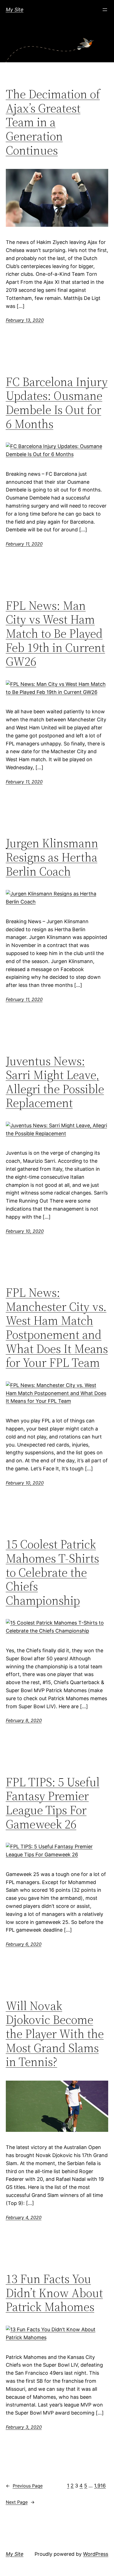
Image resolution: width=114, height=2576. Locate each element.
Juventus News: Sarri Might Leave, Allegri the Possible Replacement (55, 1082)
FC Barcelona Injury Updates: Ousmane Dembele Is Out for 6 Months (57, 403)
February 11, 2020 (24, 544)
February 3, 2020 (24, 2427)
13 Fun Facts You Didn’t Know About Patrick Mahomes (54, 2293)
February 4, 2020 (24, 2217)
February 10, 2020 (25, 1231)
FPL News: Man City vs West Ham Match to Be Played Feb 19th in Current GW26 (55, 634)
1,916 (100, 2486)
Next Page (20, 2502)
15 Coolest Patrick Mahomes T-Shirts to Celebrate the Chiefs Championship (52, 1572)
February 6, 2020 (24, 1944)
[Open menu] (105, 10)
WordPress (96, 2554)
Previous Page (24, 2486)
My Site (15, 10)
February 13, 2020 (25, 320)
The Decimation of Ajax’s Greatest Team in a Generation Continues (53, 122)
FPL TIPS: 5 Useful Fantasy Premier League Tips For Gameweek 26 (53, 1803)
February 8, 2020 (24, 1720)
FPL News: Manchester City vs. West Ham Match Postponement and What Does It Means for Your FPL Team (57, 1328)
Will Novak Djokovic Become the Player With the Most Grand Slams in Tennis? (55, 2034)
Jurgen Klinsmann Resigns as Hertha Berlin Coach (52, 857)
